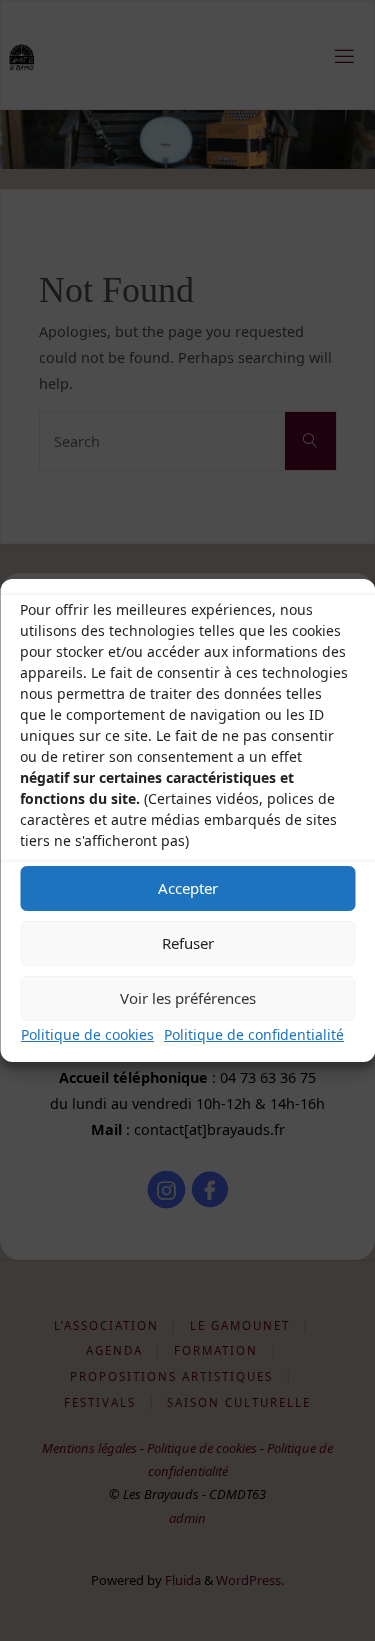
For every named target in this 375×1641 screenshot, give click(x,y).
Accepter (188, 888)
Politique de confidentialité (254, 1034)
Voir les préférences (188, 998)
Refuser (188, 943)
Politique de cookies (87, 1034)
